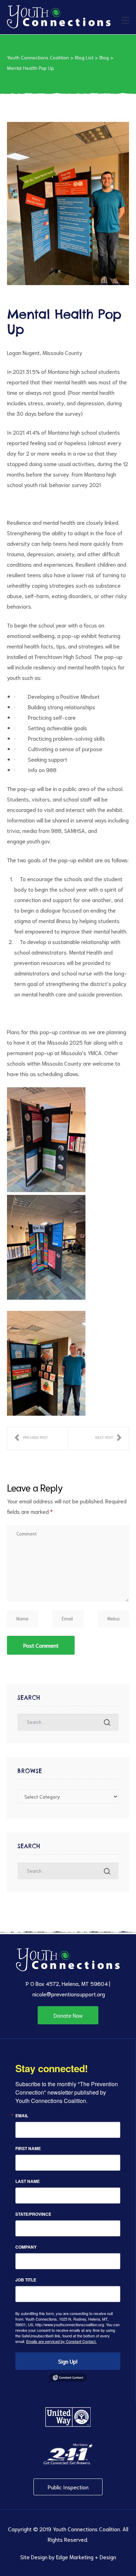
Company (26, 2247)
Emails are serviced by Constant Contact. (61, 2341)
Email (22, 2116)
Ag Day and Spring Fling (108, 1438)
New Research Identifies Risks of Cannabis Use (31, 1438)
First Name (28, 2148)
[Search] (107, 1722)
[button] (68, 2015)
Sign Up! (68, 2361)
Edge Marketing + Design (86, 2557)
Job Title (26, 2280)
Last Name (28, 2181)
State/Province (33, 2214)
